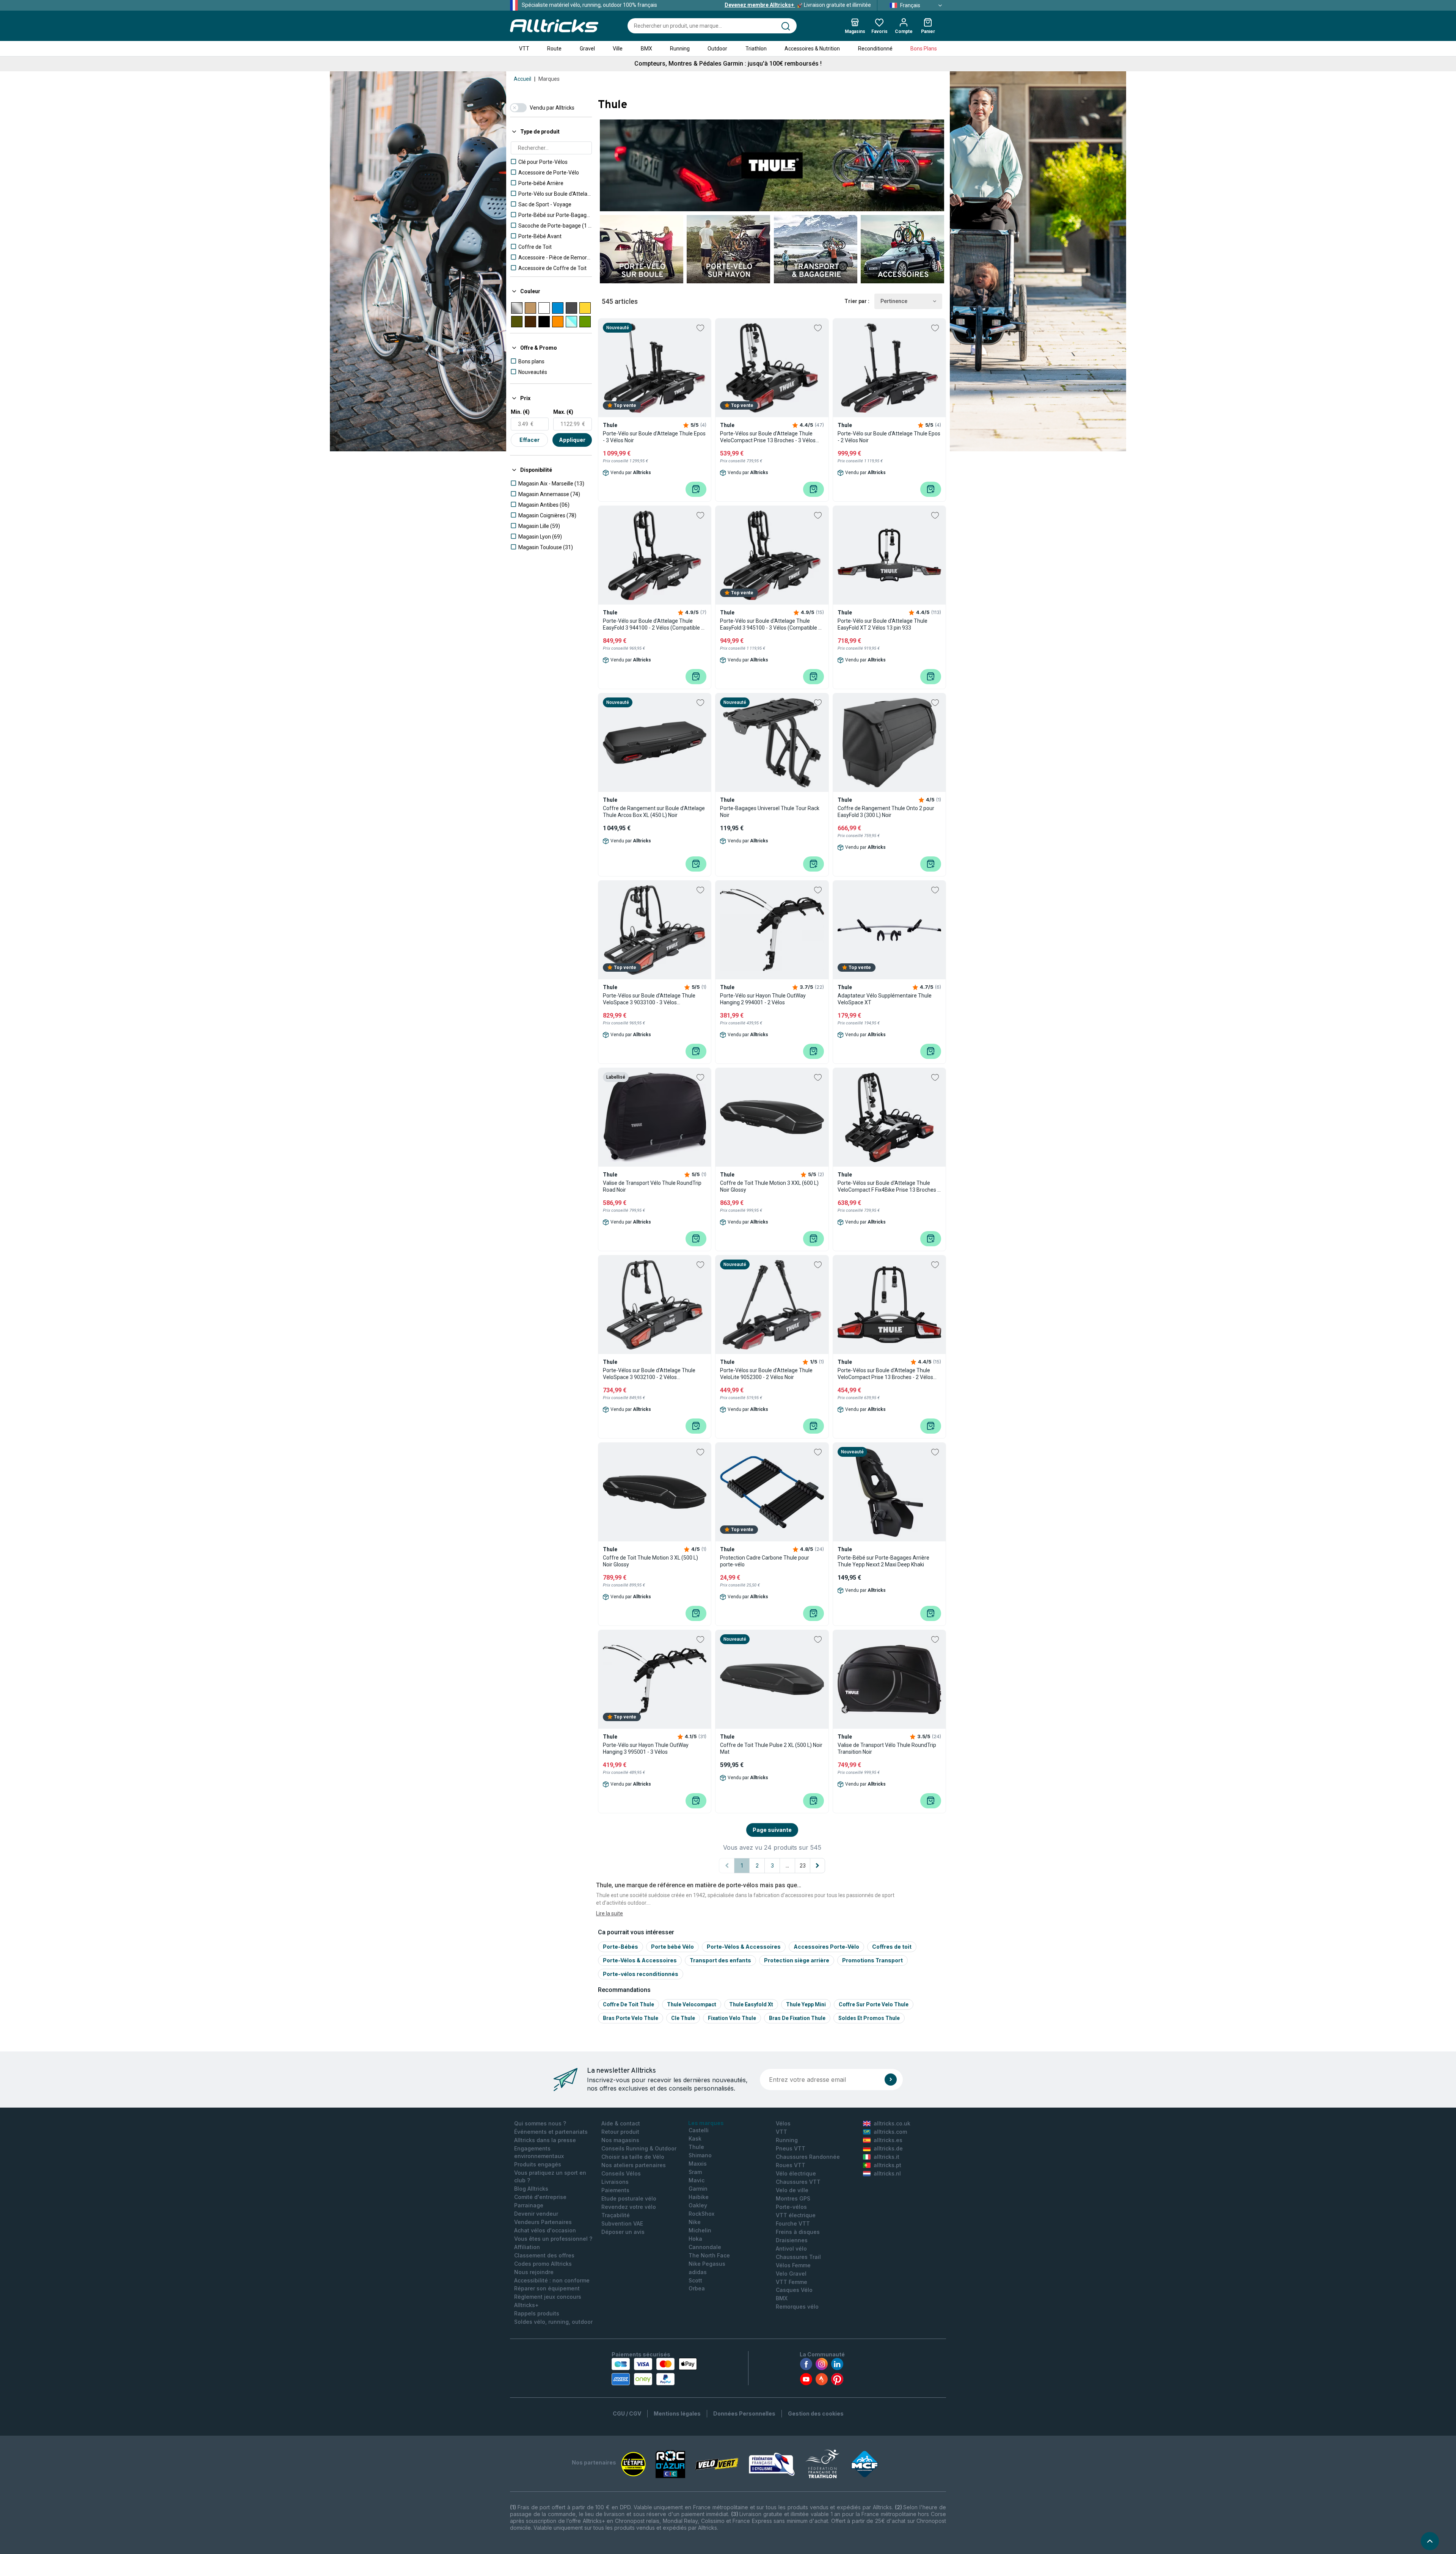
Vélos (783, 2123)
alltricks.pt (887, 2165)
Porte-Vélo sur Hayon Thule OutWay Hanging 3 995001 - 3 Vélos (646, 1748)
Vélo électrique (796, 2173)
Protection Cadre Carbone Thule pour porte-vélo (765, 1561)
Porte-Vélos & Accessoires (744, 1947)
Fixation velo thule (732, 2018)
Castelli (699, 2130)
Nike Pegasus (707, 2264)
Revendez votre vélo (629, 2207)
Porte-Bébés (621, 1947)
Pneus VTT (791, 2148)
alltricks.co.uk (892, 2123)
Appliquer (572, 440)
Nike (695, 2222)
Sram (695, 2172)
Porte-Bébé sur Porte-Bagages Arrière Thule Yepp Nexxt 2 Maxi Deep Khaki (883, 1561)
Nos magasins (620, 2140)
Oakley (698, 2205)
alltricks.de (888, 2148)
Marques (549, 79)
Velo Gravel (791, 2274)
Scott (695, 2280)
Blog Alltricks (531, 2189)
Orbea (697, 2288)
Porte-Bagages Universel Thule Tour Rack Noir (770, 812)
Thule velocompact (692, 2004)
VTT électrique (796, 2215)
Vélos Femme (793, 2265)
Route (554, 49)
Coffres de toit (892, 1947)
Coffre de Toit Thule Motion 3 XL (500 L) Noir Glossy (650, 1561)
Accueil (522, 79)
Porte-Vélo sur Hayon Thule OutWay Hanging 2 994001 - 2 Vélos (763, 999)
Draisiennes (792, 2240)
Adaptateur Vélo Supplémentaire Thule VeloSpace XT (885, 999)
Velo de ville (792, 2190)
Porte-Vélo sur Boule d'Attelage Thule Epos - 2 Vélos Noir (889, 437)
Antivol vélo (791, 2248)
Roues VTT (791, 2165)
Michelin (700, 2230)
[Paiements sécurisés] (654, 2372)
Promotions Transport (872, 1960)
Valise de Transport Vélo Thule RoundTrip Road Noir (652, 1186)
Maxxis (698, 2164)
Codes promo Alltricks (543, 2264)
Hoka (695, 2239)
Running (680, 49)
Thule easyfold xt (751, 2004)
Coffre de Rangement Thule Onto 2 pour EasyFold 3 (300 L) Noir (886, 812)
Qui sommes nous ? (540, 2123)
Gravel (587, 49)
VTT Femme (792, 2282)
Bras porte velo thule (631, 2018)
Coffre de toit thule (628, 2004)
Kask (695, 2139)
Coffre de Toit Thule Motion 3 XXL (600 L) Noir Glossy (769, 1186)
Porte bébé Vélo (672, 1947)
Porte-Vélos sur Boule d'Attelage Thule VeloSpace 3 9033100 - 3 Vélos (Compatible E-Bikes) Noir (649, 999)
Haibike (699, 2197)
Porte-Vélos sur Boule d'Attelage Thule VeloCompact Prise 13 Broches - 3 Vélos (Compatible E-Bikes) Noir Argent (768, 437)
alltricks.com (890, 2132)
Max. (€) (563, 412)
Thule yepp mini (806, 2004)
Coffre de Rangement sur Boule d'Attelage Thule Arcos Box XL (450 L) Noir (654, 812)
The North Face (709, 2255)
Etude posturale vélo (629, 2198)
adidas (698, 2272)
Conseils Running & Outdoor (639, 2148)
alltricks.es (888, 2140)
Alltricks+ (526, 2305)
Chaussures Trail (798, 2257)
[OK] (891, 2080)
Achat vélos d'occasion (545, 2230)
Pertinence (894, 301)
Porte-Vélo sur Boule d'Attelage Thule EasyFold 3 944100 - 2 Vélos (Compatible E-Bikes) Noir (654, 624)
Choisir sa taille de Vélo (633, 2157)
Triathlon (756, 49)
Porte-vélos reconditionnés (641, 1974)
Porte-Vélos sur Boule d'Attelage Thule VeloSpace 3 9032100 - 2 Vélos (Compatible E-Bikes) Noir (649, 1374)
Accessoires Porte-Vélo (826, 1947)
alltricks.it (886, 2157)
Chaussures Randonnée (808, 2157)
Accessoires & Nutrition (812, 49)
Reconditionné (875, 49)
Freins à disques (798, 2232)
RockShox (701, 2214)
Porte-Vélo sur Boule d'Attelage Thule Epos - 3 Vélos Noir (654, 437)
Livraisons (615, 2182)
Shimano (700, 2155)
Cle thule (683, 2018)
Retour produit (620, 2132)
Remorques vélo (797, 2307)
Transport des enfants (720, 1960)
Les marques (706, 2123)
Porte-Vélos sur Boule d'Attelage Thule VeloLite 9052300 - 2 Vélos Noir (766, 1374)
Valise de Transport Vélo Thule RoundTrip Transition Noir (887, 1748)
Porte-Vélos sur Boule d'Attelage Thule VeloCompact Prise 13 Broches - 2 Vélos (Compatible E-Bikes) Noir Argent (885, 1374)
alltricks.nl (887, 2173)
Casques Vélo (794, 2290)
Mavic (697, 2180)
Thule (696, 2147)
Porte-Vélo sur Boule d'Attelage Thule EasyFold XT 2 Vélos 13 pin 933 (883, 624)
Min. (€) (520, 412)
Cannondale (705, 2247)
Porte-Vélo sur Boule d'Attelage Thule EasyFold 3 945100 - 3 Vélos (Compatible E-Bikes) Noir (772, 624)
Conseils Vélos (621, 2173)
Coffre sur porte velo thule (874, 2004)
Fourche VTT (793, 2223)
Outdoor (717, 49)
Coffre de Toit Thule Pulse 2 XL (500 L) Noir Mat (771, 1748)
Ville (618, 49)
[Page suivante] (817, 1866)
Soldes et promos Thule (869, 2018)
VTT (524, 49)
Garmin (698, 2189)
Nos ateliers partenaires (634, 2165)
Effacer (530, 440)
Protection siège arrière (797, 1960)
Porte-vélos (791, 2207)
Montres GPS (793, 2198)
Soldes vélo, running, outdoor (553, 2322)
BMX (646, 49)
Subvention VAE (622, 2223)
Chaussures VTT (798, 2182)
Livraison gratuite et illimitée (798, 5)
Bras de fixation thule (797, 2018)
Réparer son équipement (547, 2288)
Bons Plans (924, 49)
